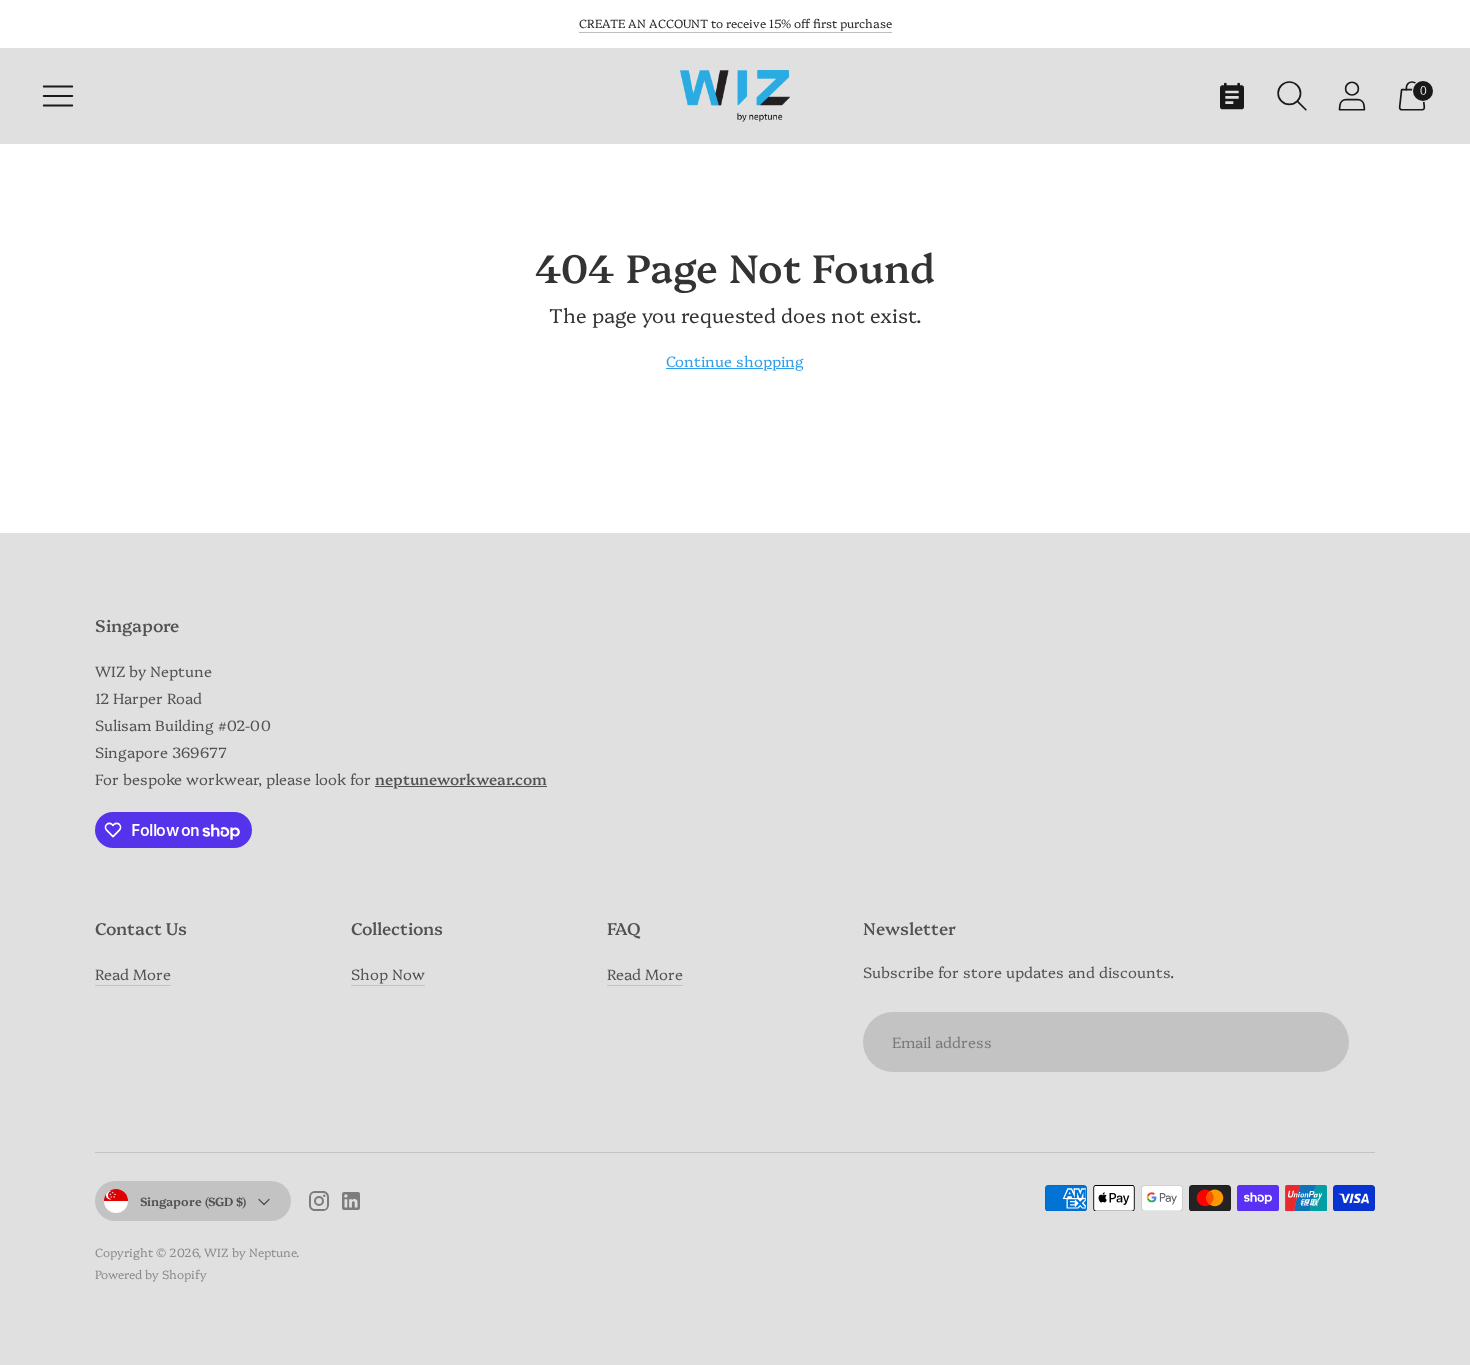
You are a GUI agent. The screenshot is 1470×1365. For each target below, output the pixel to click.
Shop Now (388, 973)
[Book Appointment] (1232, 96)
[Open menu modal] (58, 96)
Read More (133, 973)
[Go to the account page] (1352, 96)
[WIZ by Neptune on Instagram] (319, 1203)
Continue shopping (735, 360)
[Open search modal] (1292, 96)
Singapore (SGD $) (193, 1200)
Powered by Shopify (151, 1273)
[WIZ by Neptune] (735, 95)
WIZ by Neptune (250, 1251)
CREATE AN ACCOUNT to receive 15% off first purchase (735, 22)
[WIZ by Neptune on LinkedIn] (351, 1203)
